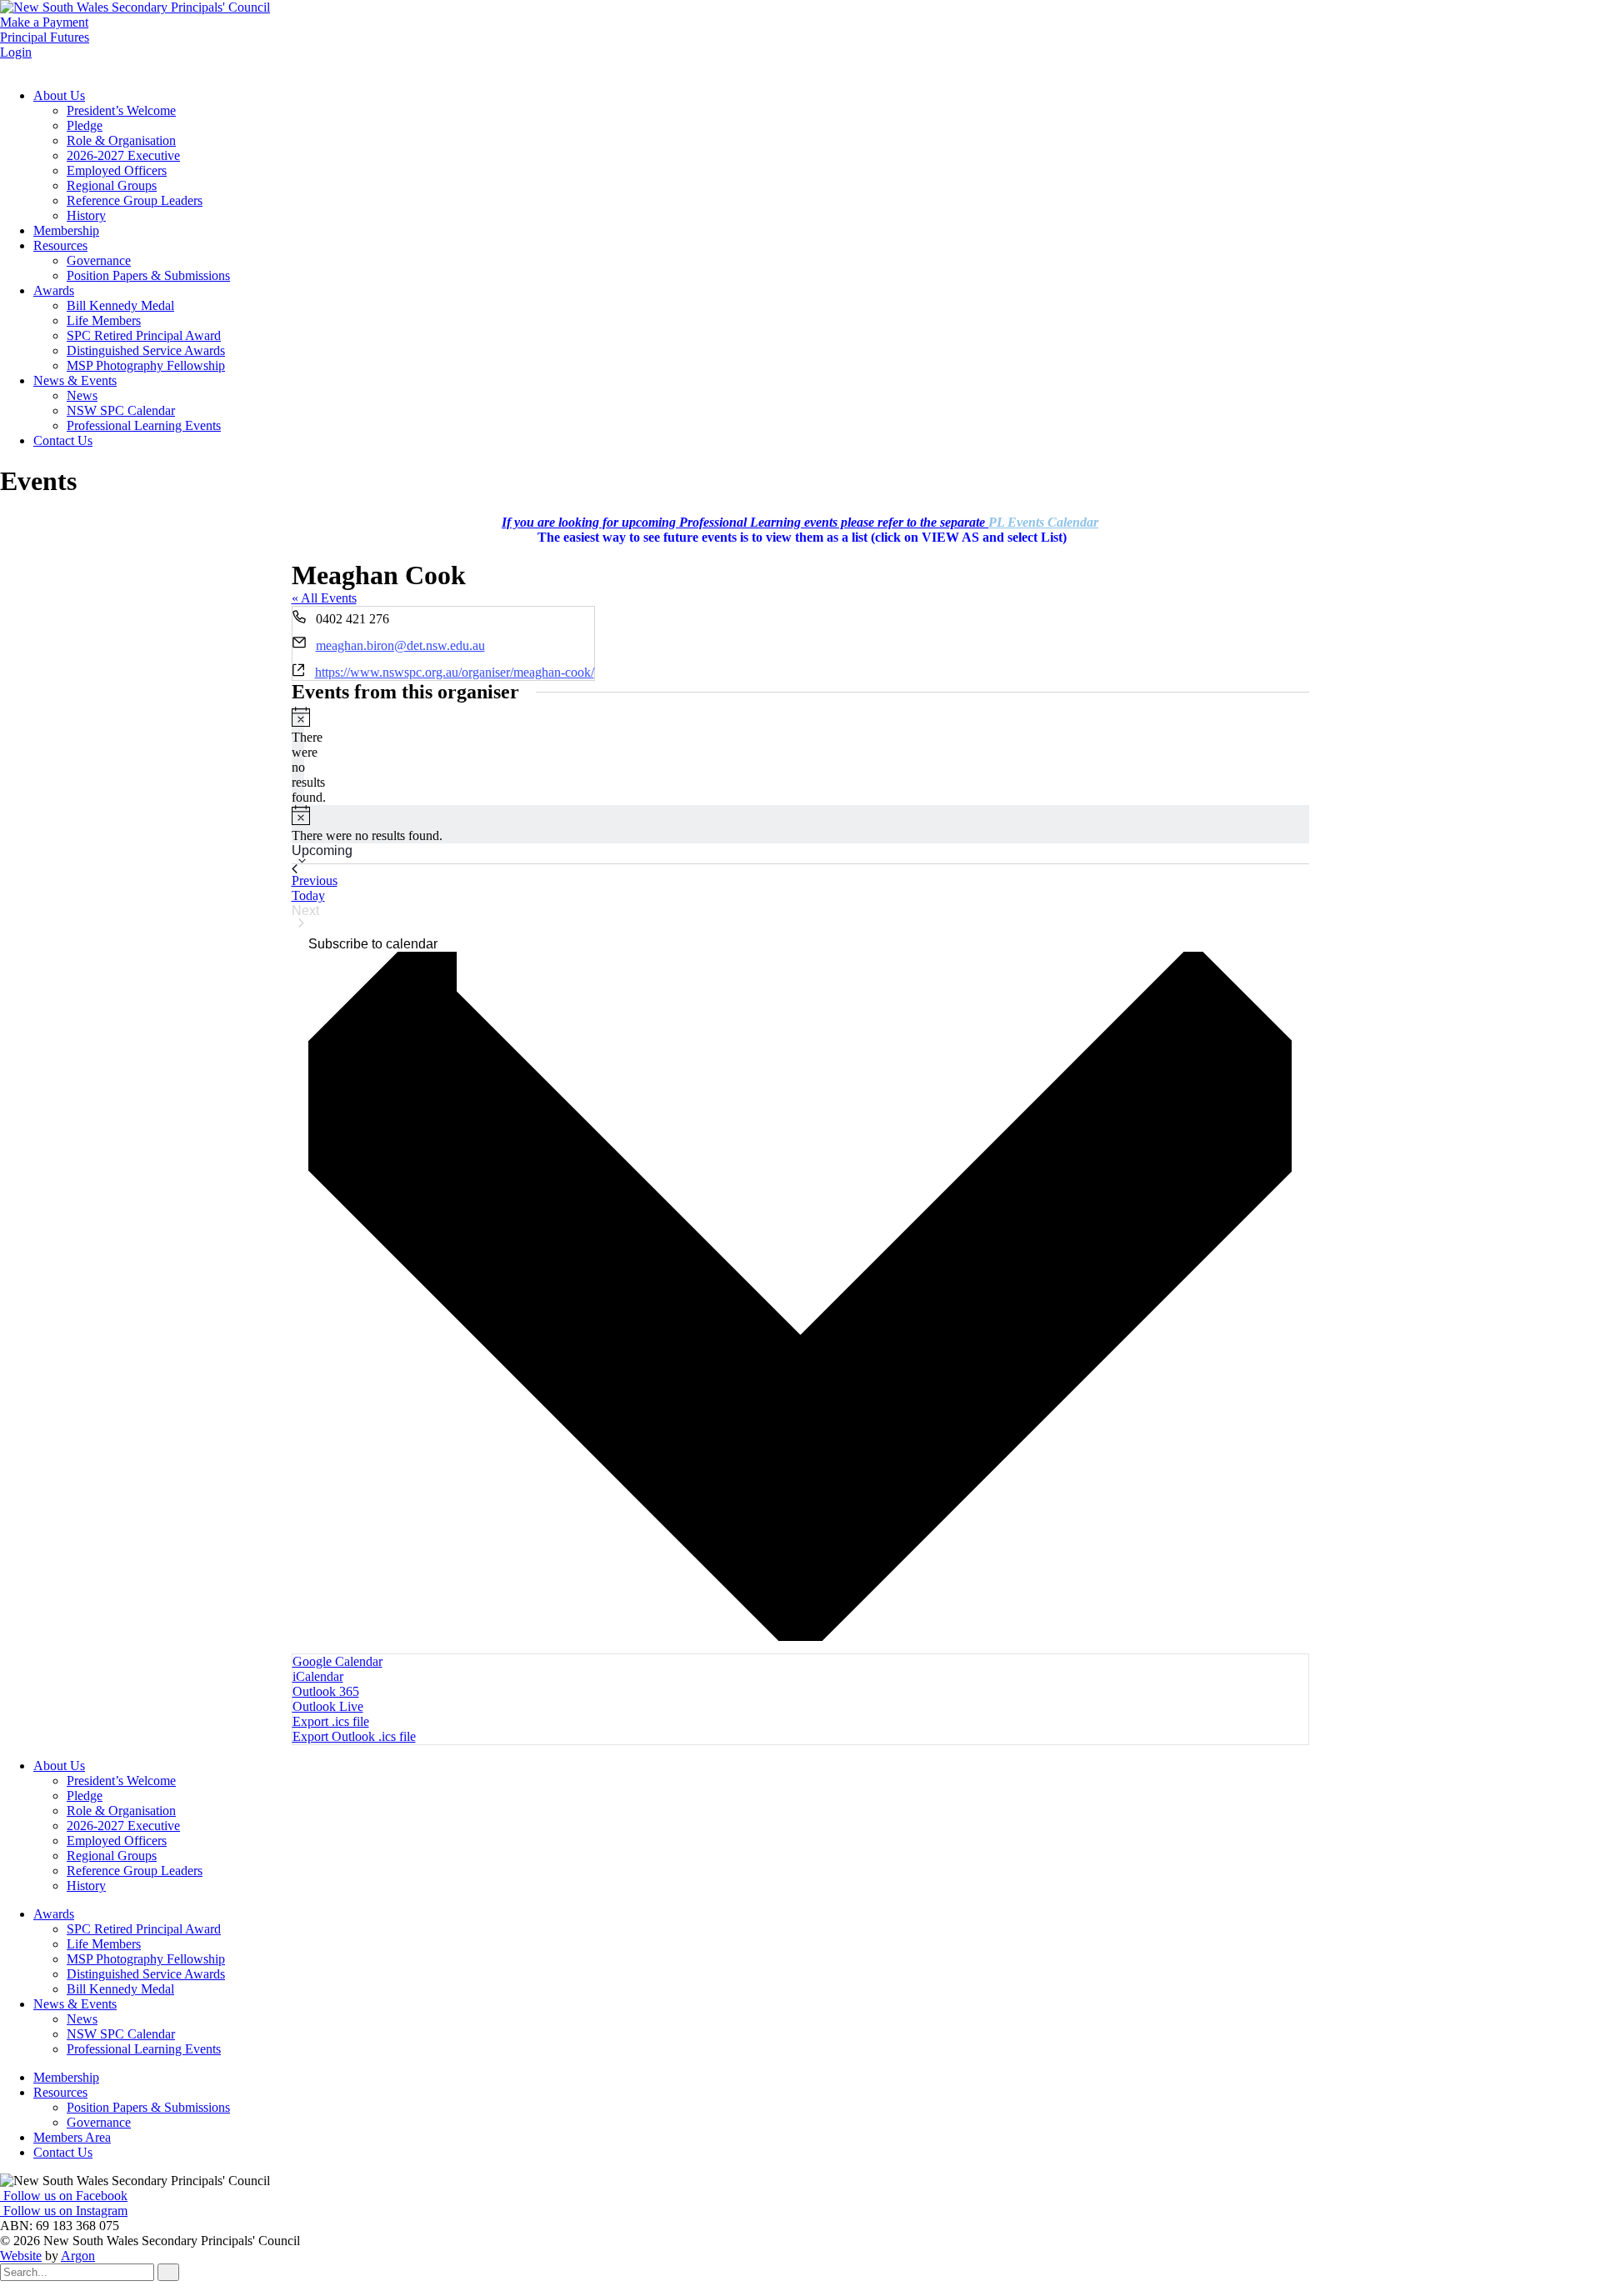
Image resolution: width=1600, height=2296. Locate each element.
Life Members (104, 320)
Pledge (85, 125)
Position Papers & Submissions (148, 275)
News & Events (75, 380)
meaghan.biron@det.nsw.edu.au (400, 645)
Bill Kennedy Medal (120, 305)
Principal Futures (45, 37)
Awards (54, 290)
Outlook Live (328, 1706)
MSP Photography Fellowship (146, 365)
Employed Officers (117, 170)
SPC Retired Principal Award (144, 335)
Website (21, 2256)
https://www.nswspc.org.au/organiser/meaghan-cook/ (455, 672)
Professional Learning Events (144, 425)
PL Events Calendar (1043, 522)
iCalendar (318, 1676)
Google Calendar (337, 1661)
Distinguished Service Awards (146, 350)
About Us (59, 95)
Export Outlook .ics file (354, 1736)
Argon (78, 2256)
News (82, 395)
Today (308, 895)
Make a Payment (44, 22)
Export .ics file (331, 1721)
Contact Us (63, 440)
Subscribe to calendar (373, 944)
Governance (99, 260)
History (86, 215)
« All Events (324, 598)
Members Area (72, 2137)
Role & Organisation (121, 140)
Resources (60, 245)
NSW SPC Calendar (121, 410)
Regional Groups (112, 185)
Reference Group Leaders (135, 200)
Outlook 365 (326, 1691)
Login (16, 52)
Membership (66, 230)
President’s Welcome (121, 110)
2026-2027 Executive (123, 155)
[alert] (298, 756)
